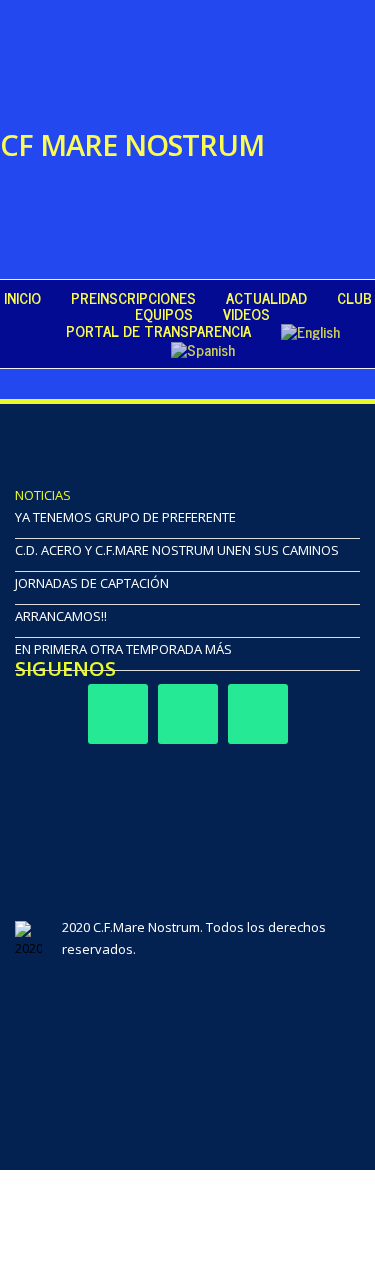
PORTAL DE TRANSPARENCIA (158, 331)
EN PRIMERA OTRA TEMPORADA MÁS (123, 649)
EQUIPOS (164, 314)
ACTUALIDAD (266, 298)
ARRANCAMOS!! (61, 616)
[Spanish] (203, 349)
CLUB (354, 298)
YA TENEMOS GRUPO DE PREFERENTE (125, 517)
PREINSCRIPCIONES (133, 298)
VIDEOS (246, 314)
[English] (310, 331)
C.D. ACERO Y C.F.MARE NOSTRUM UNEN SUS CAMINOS (177, 550)
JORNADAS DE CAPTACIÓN (92, 583)
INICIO (22, 298)
